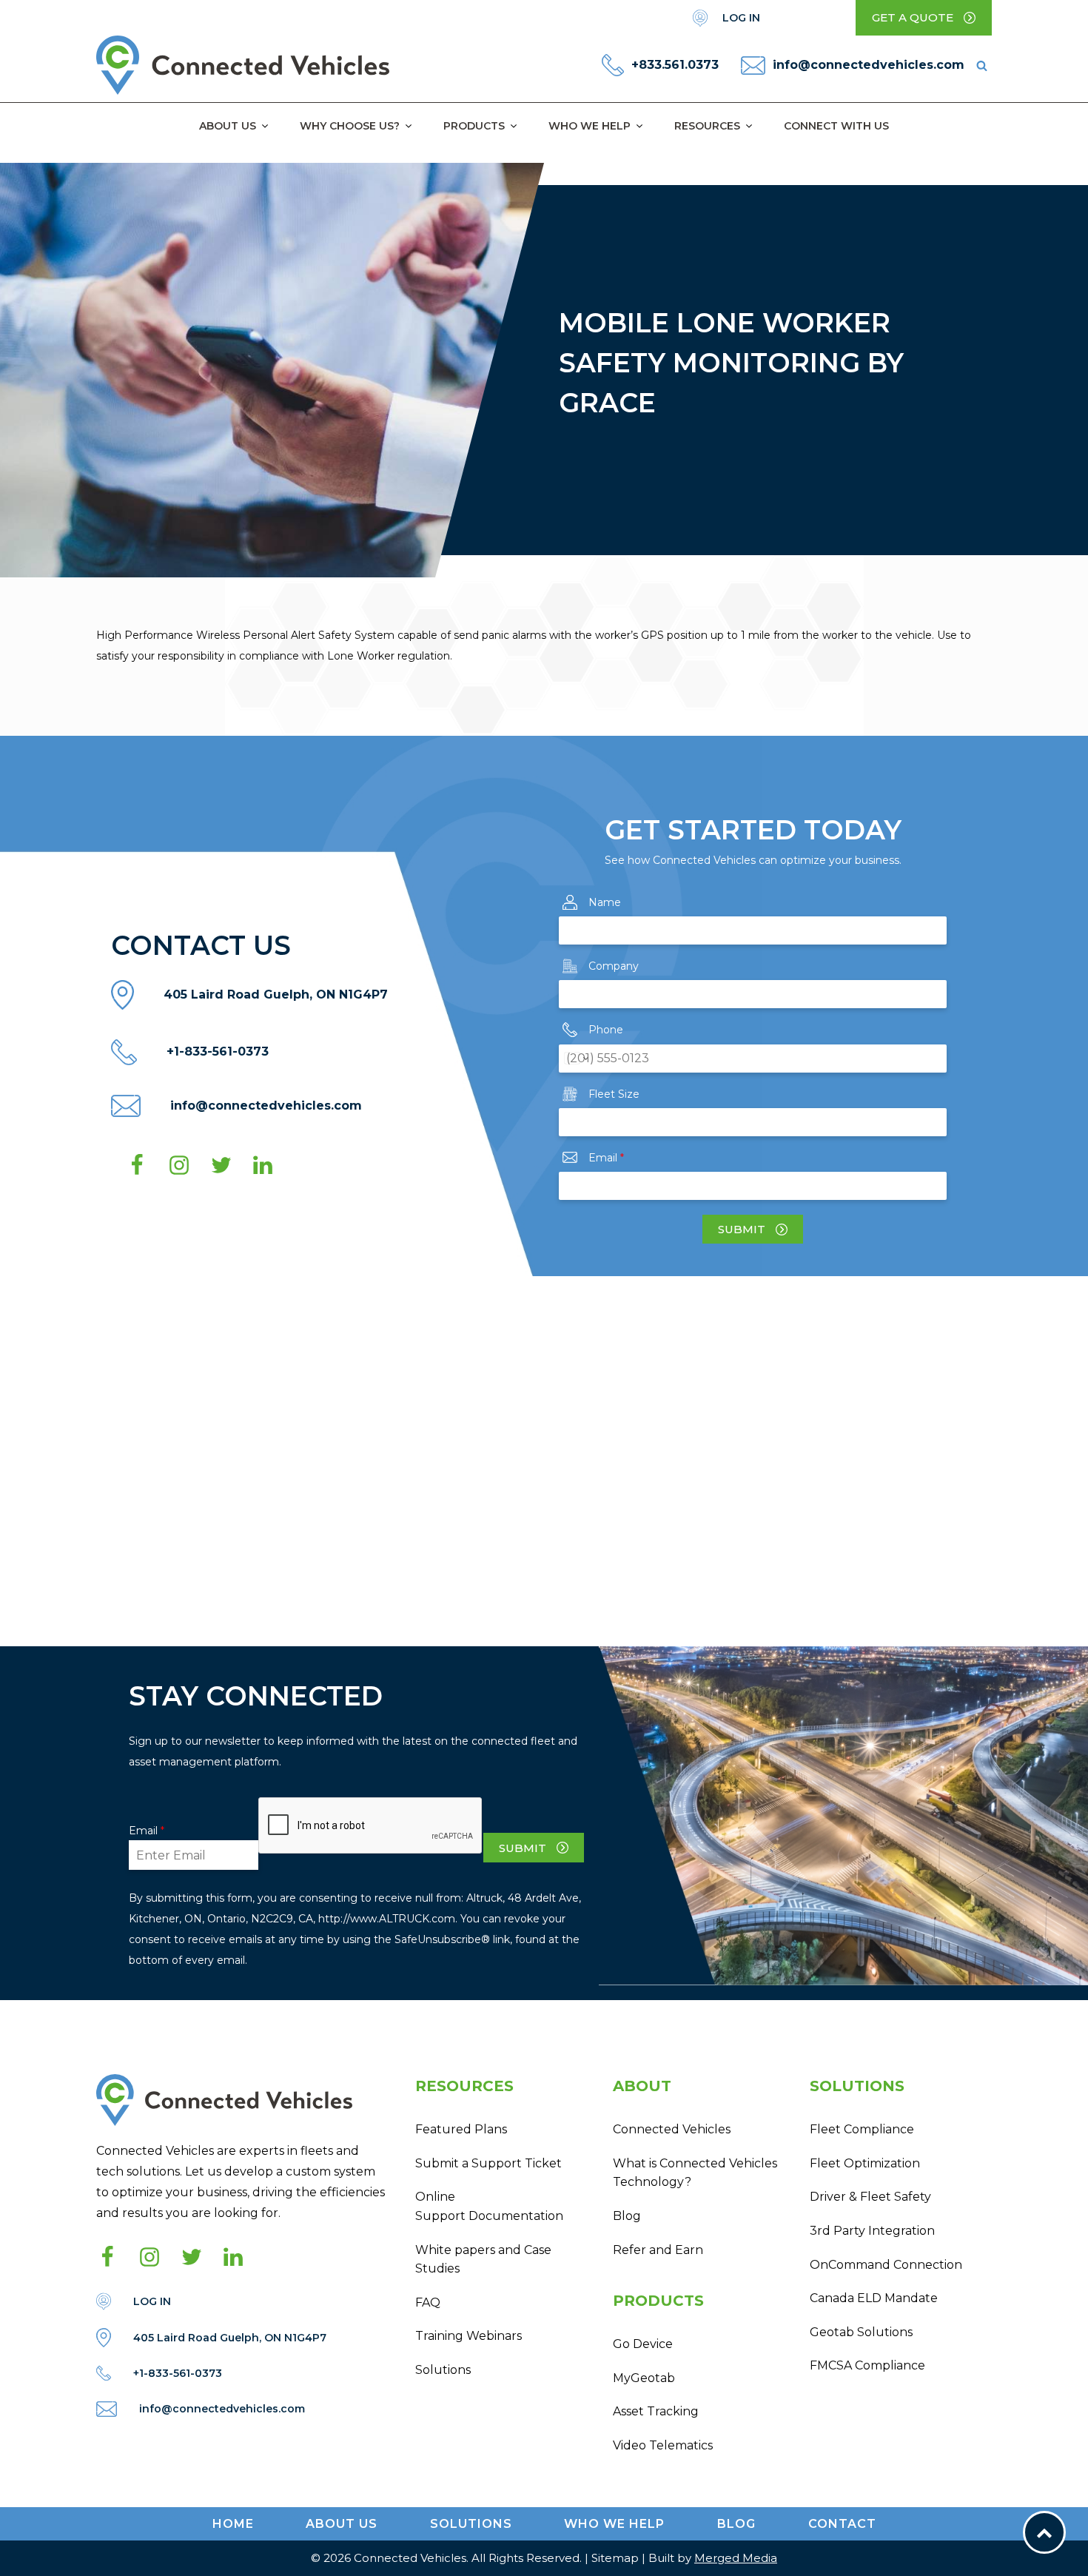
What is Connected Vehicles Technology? (695, 2173)
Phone (606, 1030)
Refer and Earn (658, 2250)
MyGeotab (644, 2378)
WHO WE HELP (614, 2524)
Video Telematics (663, 2445)
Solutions (443, 2370)
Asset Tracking (656, 2411)
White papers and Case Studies (483, 2260)
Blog (627, 2216)
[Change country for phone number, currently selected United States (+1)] (575, 1059)
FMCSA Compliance (867, 2365)
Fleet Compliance (862, 2129)
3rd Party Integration (872, 2231)
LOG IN (741, 18)
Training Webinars (469, 2336)
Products (474, 126)
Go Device (643, 2344)
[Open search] (982, 66)
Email (606, 1158)
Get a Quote (913, 17)
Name (605, 902)
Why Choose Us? (350, 126)
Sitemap (615, 2558)
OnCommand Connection (886, 2265)
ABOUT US (342, 2524)
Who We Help (590, 126)
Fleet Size (614, 1094)
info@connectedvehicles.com (869, 65)
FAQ (428, 2302)
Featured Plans (461, 2129)
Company (614, 966)
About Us (228, 126)
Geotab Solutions (861, 2332)
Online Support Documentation (489, 2206)
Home (233, 2524)
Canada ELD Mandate (874, 2298)
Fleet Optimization (865, 2163)
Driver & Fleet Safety (870, 2197)
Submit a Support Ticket (488, 2163)
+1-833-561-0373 (218, 1051)
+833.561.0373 (675, 65)
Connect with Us (836, 126)
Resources (707, 126)
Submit (742, 1229)
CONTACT (842, 2524)
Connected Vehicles (672, 2129)
